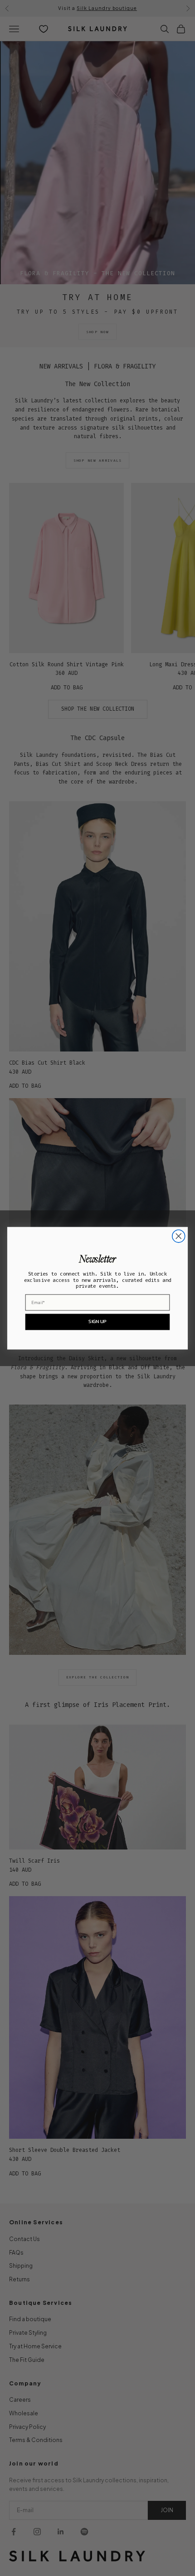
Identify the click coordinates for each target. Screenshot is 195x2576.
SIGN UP (97, 1321)
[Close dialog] (179, 1236)
